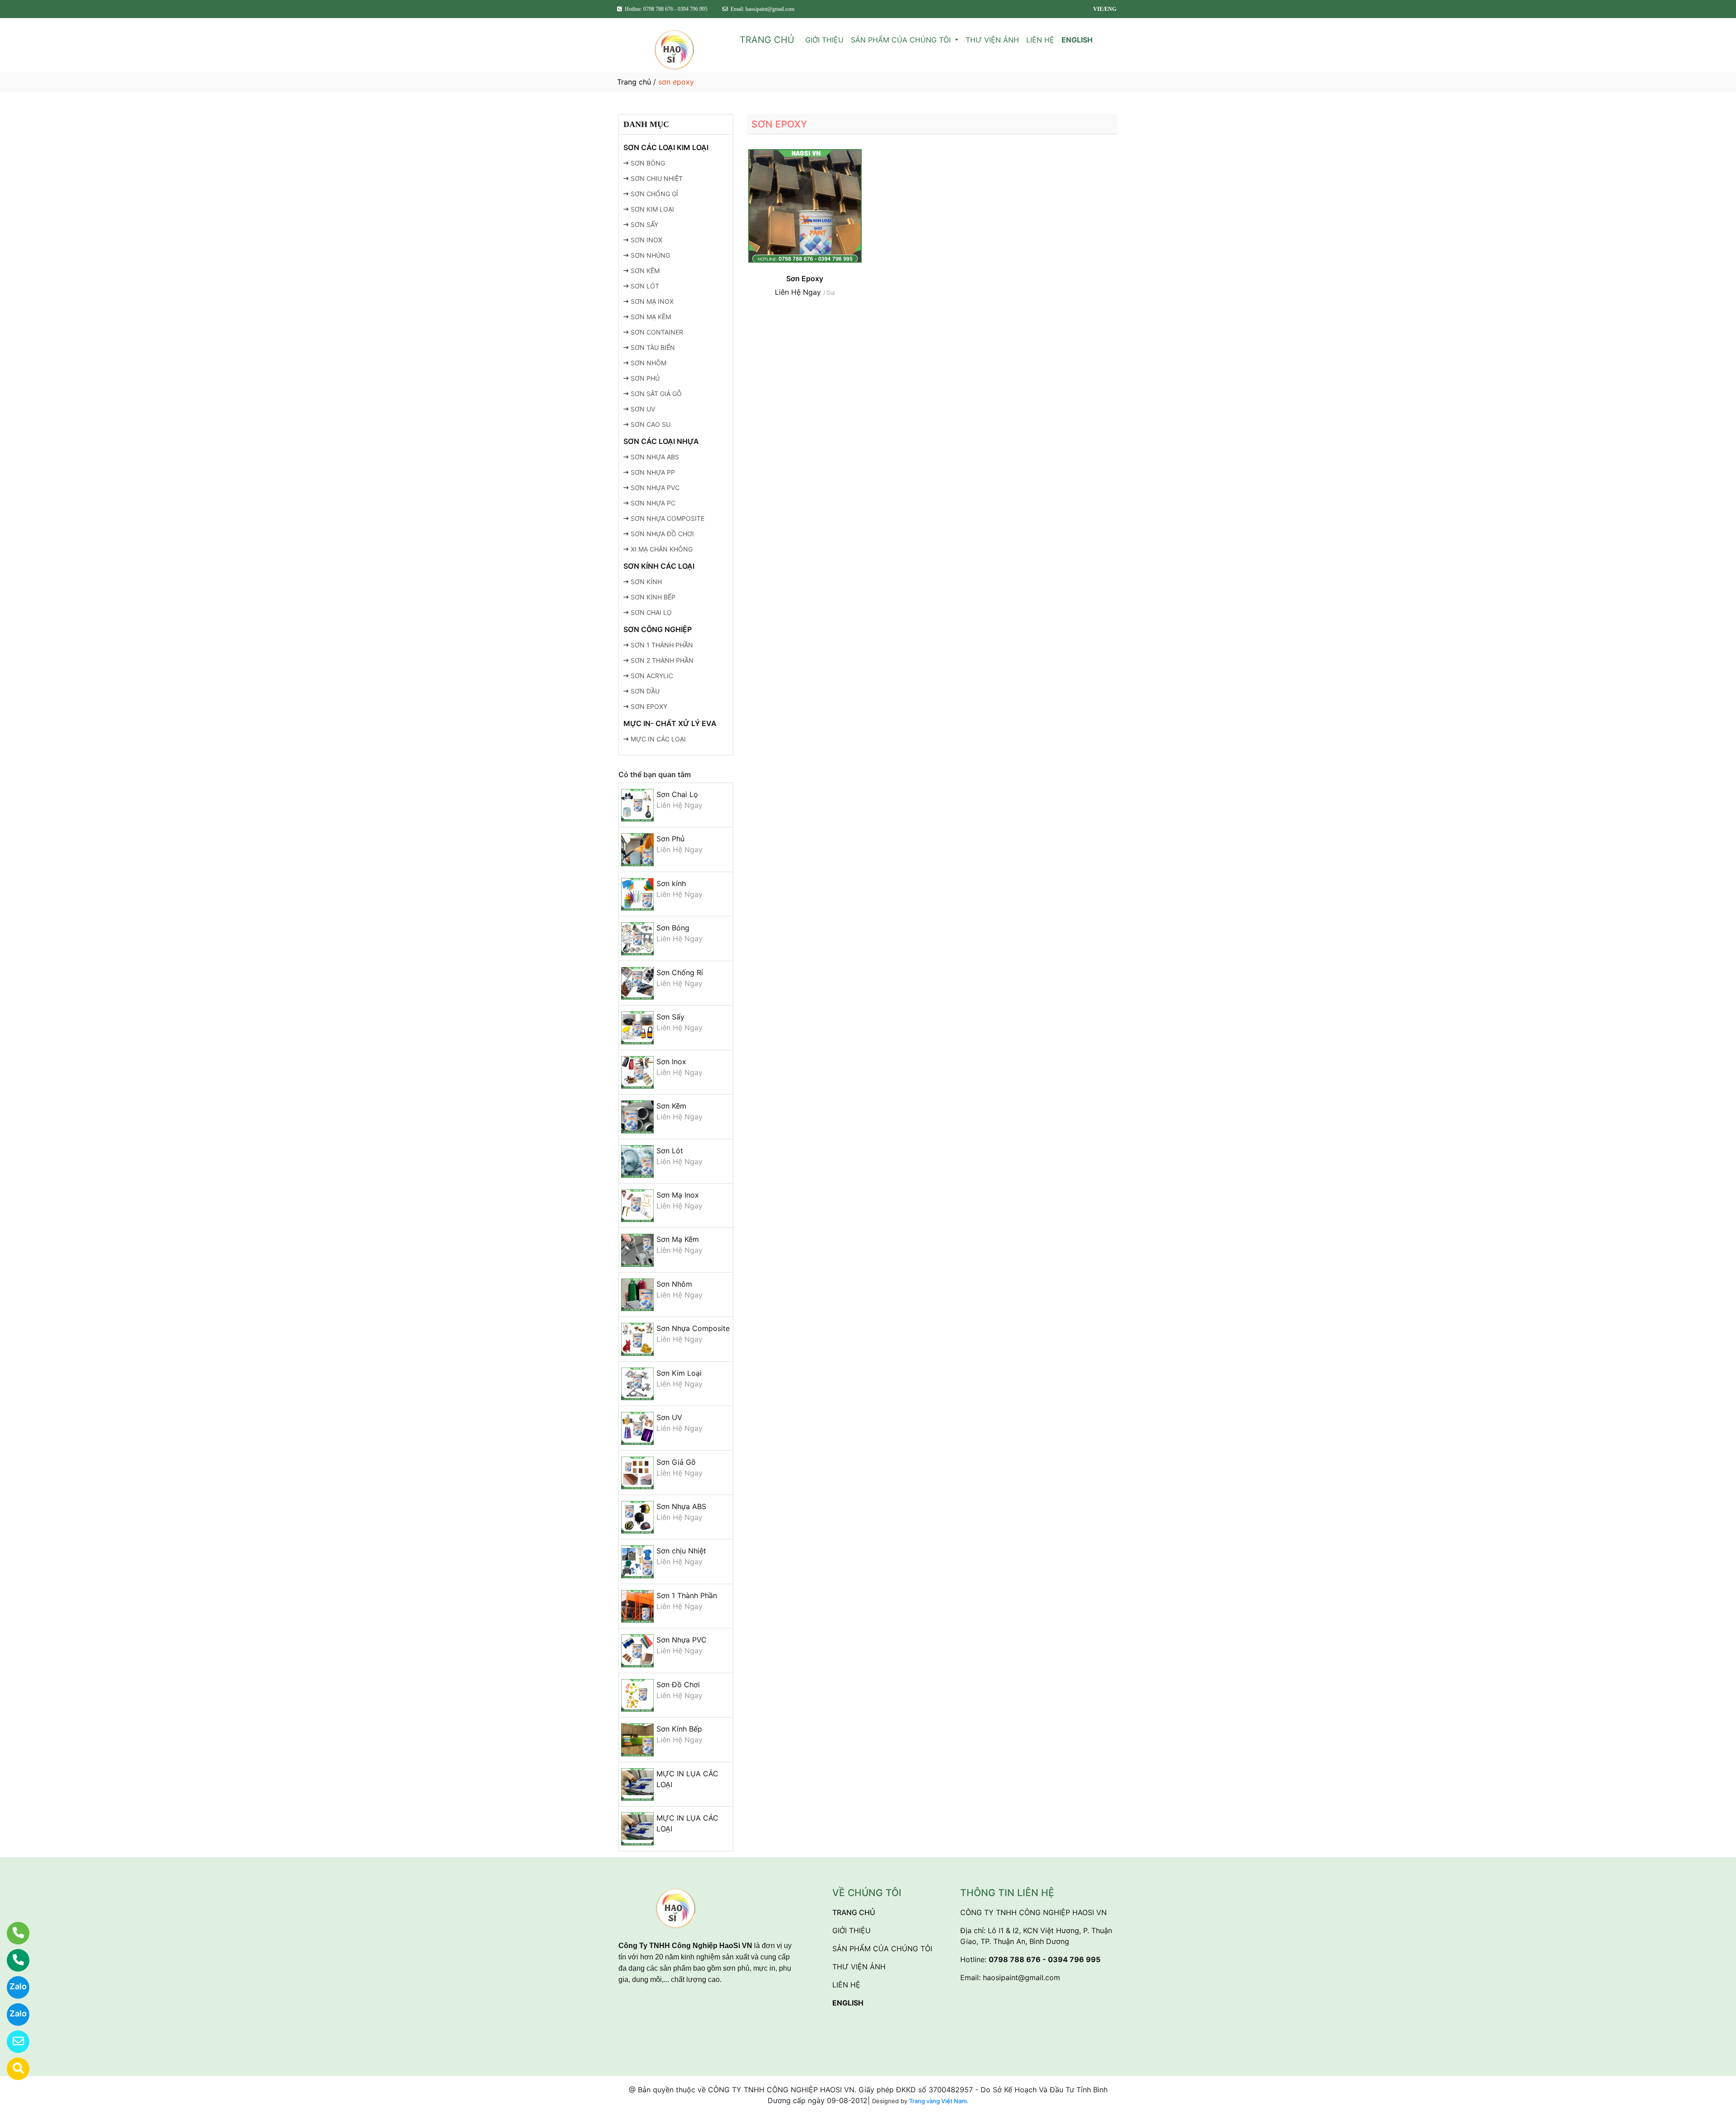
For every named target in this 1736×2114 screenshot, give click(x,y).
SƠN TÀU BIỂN (653, 347)
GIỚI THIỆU (824, 40)
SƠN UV (643, 409)
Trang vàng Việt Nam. (939, 2101)
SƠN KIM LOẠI (652, 209)
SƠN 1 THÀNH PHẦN (662, 645)
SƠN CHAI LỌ (651, 612)
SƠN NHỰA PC (653, 503)
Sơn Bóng (673, 928)
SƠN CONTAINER (657, 332)
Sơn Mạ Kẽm (678, 1239)
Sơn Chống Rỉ (680, 972)
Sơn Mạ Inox (678, 1195)
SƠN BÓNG (648, 163)
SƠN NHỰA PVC (655, 488)
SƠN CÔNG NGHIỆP (658, 629)
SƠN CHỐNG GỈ (654, 194)
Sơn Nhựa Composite (693, 1328)
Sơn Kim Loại (679, 1373)
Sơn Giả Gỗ (676, 1462)
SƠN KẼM (645, 271)
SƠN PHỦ (645, 378)
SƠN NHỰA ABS (655, 457)
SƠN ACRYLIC (652, 676)
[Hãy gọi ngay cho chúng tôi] (12, 1960)
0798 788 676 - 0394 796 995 (1045, 1959)
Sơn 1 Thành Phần (687, 1595)
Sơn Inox (671, 1062)
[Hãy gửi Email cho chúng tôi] (12, 2042)
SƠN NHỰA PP (653, 472)
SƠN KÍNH (646, 582)
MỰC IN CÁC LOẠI (658, 739)
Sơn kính (671, 883)
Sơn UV (669, 1417)
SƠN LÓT (645, 286)
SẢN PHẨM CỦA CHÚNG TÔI (902, 40)
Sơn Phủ (670, 839)
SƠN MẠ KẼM (651, 317)
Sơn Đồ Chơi (678, 1685)
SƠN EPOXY (649, 706)
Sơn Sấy (670, 1017)
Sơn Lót (670, 1151)
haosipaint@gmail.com (1021, 1977)
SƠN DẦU (645, 691)
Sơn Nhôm (674, 1284)
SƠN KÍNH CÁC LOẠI (659, 566)
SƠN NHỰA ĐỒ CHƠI (662, 534)
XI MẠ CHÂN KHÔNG (662, 549)
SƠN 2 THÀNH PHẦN (662, 660)
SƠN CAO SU (651, 424)
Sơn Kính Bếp (679, 1729)
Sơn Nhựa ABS (681, 1506)
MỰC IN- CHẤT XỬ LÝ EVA (670, 723)
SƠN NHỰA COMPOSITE (668, 518)
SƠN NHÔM (649, 363)
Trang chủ (634, 82)
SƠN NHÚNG (650, 255)
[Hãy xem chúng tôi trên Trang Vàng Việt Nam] (12, 2069)
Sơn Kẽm (671, 1106)
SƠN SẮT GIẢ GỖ (656, 394)
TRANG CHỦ (767, 40)
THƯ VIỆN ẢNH (992, 40)
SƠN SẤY (644, 224)
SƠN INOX (646, 240)
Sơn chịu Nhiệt (681, 1551)
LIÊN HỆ (1040, 40)
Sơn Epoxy (805, 278)
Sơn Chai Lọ (677, 794)
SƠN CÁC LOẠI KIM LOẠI (666, 147)
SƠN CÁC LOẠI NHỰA (661, 441)
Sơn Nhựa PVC (682, 1640)
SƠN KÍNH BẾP (653, 597)
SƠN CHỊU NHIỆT (657, 178)
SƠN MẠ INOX (652, 301)
